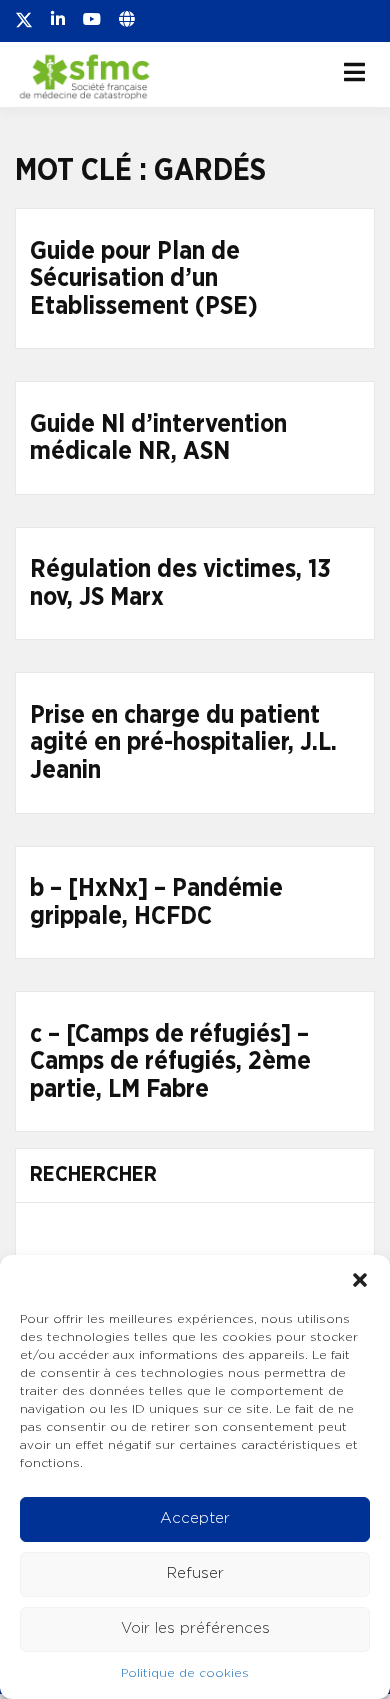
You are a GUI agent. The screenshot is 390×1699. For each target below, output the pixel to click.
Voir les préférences (195, 1628)
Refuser (195, 1573)
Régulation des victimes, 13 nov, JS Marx (180, 583)
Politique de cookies (185, 1673)
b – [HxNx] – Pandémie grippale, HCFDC (156, 902)
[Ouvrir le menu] (354, 72)
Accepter (195, 1518)
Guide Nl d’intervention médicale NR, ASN (158, 438)
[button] (360, 1280)
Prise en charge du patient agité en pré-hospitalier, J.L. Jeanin (183, 743)
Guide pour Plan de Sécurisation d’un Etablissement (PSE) (144, 279)
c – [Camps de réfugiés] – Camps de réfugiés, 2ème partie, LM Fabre (170, 1062)
